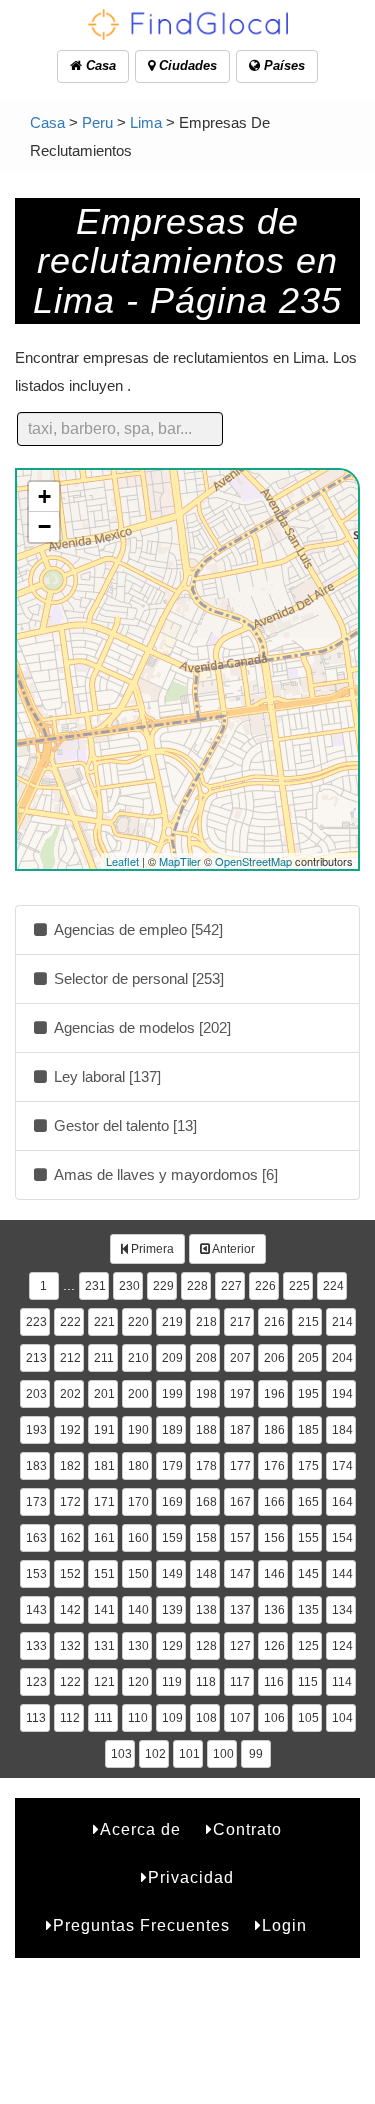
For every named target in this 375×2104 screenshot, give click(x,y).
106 (274, 1718)
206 (274, 1358)
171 (104, 1502)
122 (70, 1682)
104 (342, 1718)
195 (308, 1394)
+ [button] (44, 496)
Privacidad (191, 1877)
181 (104, 1466)
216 (274, 1322)
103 (121, 1754)
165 (308, 1502)
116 (274, 1682)
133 (36, 1646)
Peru (97, 122)
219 (172, 1322)
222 (70, 1322)
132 (70, 1646)
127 (240, 1646)
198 (206, 1394)
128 (206, 1646)
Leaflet (122, 861)
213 (36, 1358)
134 (342, 1610)
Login (284, 1925)
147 (240, 1574)
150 (138, 1574)
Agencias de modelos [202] (140, 1027)
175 (308, 1466)
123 (36, 1682)
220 (138, 1322)
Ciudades (186, 65)
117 (240, 1682)
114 (342, 1682)
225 (299, 1286)
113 (36, 1718)
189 (172, 1430)
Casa (99, 65)
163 (36, 1538)
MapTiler (180, 861)
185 (308, 1430)
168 (206, 1502)
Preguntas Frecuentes (141, 1925)
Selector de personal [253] (137, 978)
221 (104, 1322)
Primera (151, 1249)
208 (206, 1358)
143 (36, 1610)
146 (274, 1574)
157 (240, 1538)
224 (333, 1286)
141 (104, 1610)
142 (70, 1610)
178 (206, 1466)
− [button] (44, 526)
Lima (146, 122)
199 (172, 1394)
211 (104, 1358)
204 (342, 1358)
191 (104, 1430)
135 (308, 1610)
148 (206, 1574)
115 (308, 1682)
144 (342, 1574)
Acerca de (140, 1829)
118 (206, 1682)
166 (274, 1502)
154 (342, 1538)
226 (265, 1286)
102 (155, 1754)
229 (163, 1286)
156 (274, 1538)
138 (206, 1610)
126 (274, 1646)
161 (104, 1538)
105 (308, 1718)
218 (206, 1322)
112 (70, 1718)
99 (256, 1754)
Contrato (247, 1829)
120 (138, 1682)
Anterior (232, 1249)
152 (70, 1574)
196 (274, 1394)
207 (240, 1358)
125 (308, 1646)
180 (138, 1466)
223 (36, 1322)
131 (104, 1646)
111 (103, 1718)
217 (240, 1322)
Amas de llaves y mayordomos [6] (164, 1174)
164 (342, 1502)
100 (223, 1754)
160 (138, 1538)
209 (172, 1358)
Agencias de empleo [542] (136, 929)
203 (36, 1394)
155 (308, 1538)
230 (129, 1286)
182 (70, 1466)
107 (240, 1718)
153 (36, 1574)
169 (172, 1502)
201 (104, 1394)
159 (172, 1538)
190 (138, 1430)
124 (342, 1646)
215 (308, 1322)
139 (172, 1610)
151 (104, 1574)
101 (189, 1754)
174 (342, 1466)
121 (104, 1682)
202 (70, 1394)
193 (36, 1430)
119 (172, 1682)
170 (138, 1502)
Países (282, 65)
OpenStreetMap (253, 861)
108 (206, 1718)
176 (274, 1466)
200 (138, 1394)
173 (36, 1502)
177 (240, 1466)
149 (172, 1574)
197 (240, 1394)
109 (172, 1718)
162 (70, 1538)
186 (274, 1430)
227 (231, 1286)
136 (274, 1610)
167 (240, 1502)
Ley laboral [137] (105, 1076)
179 (172, 1466)
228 (197, 1286)
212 (70, 1358)
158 (206, 1538)
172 (70, 1502)
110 (138, 1718)
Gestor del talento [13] (123, 1125)
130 (138, 1646)
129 (172, 1646)
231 (95, 1286)
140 (138, 1610)
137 (240, 1610)
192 (70, 1430)
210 (138, 1358)
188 (206, 1430)
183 (36, 1466)
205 (308, 1358)
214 (342, 1322)
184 (342, 1430)
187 (240, 1430)
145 (308, 1574)
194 (342, 1394)
